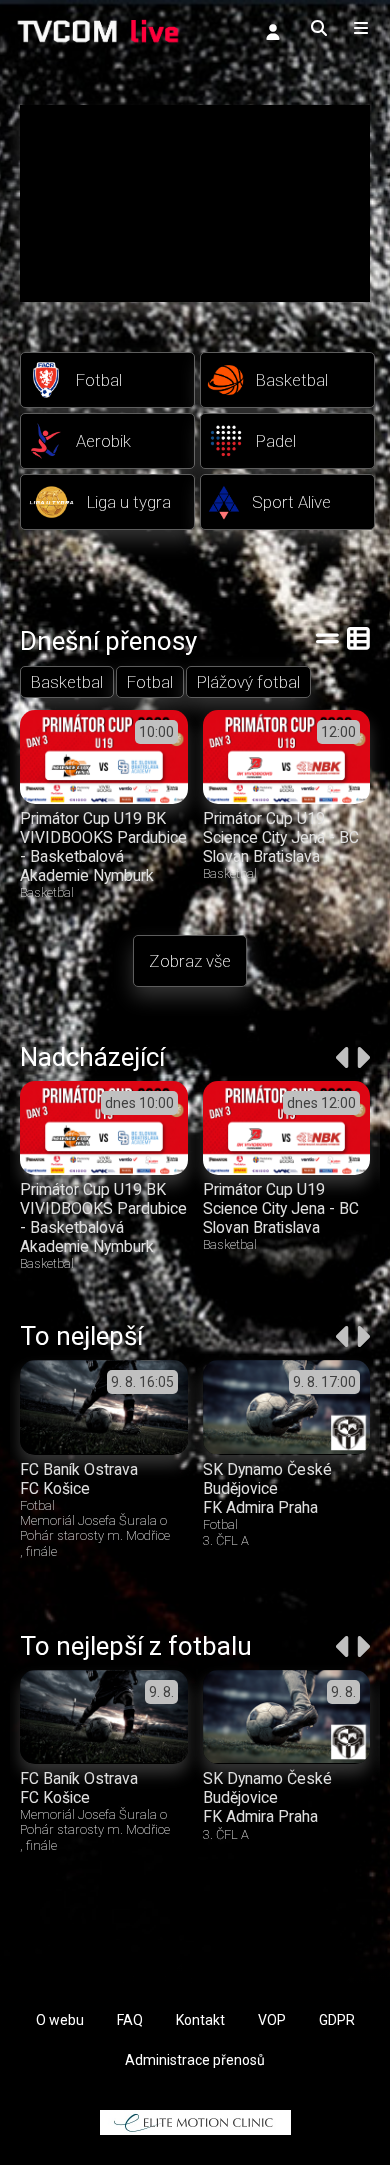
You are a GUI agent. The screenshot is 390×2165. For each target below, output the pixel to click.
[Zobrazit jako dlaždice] (358, 638)
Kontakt (200, 2020)
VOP (272, 2020)
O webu (60, 2020)
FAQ (130, 2020)
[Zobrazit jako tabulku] (327, 638)
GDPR (337, 2020)
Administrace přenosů (195, 2060)
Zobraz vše (190, 961)
